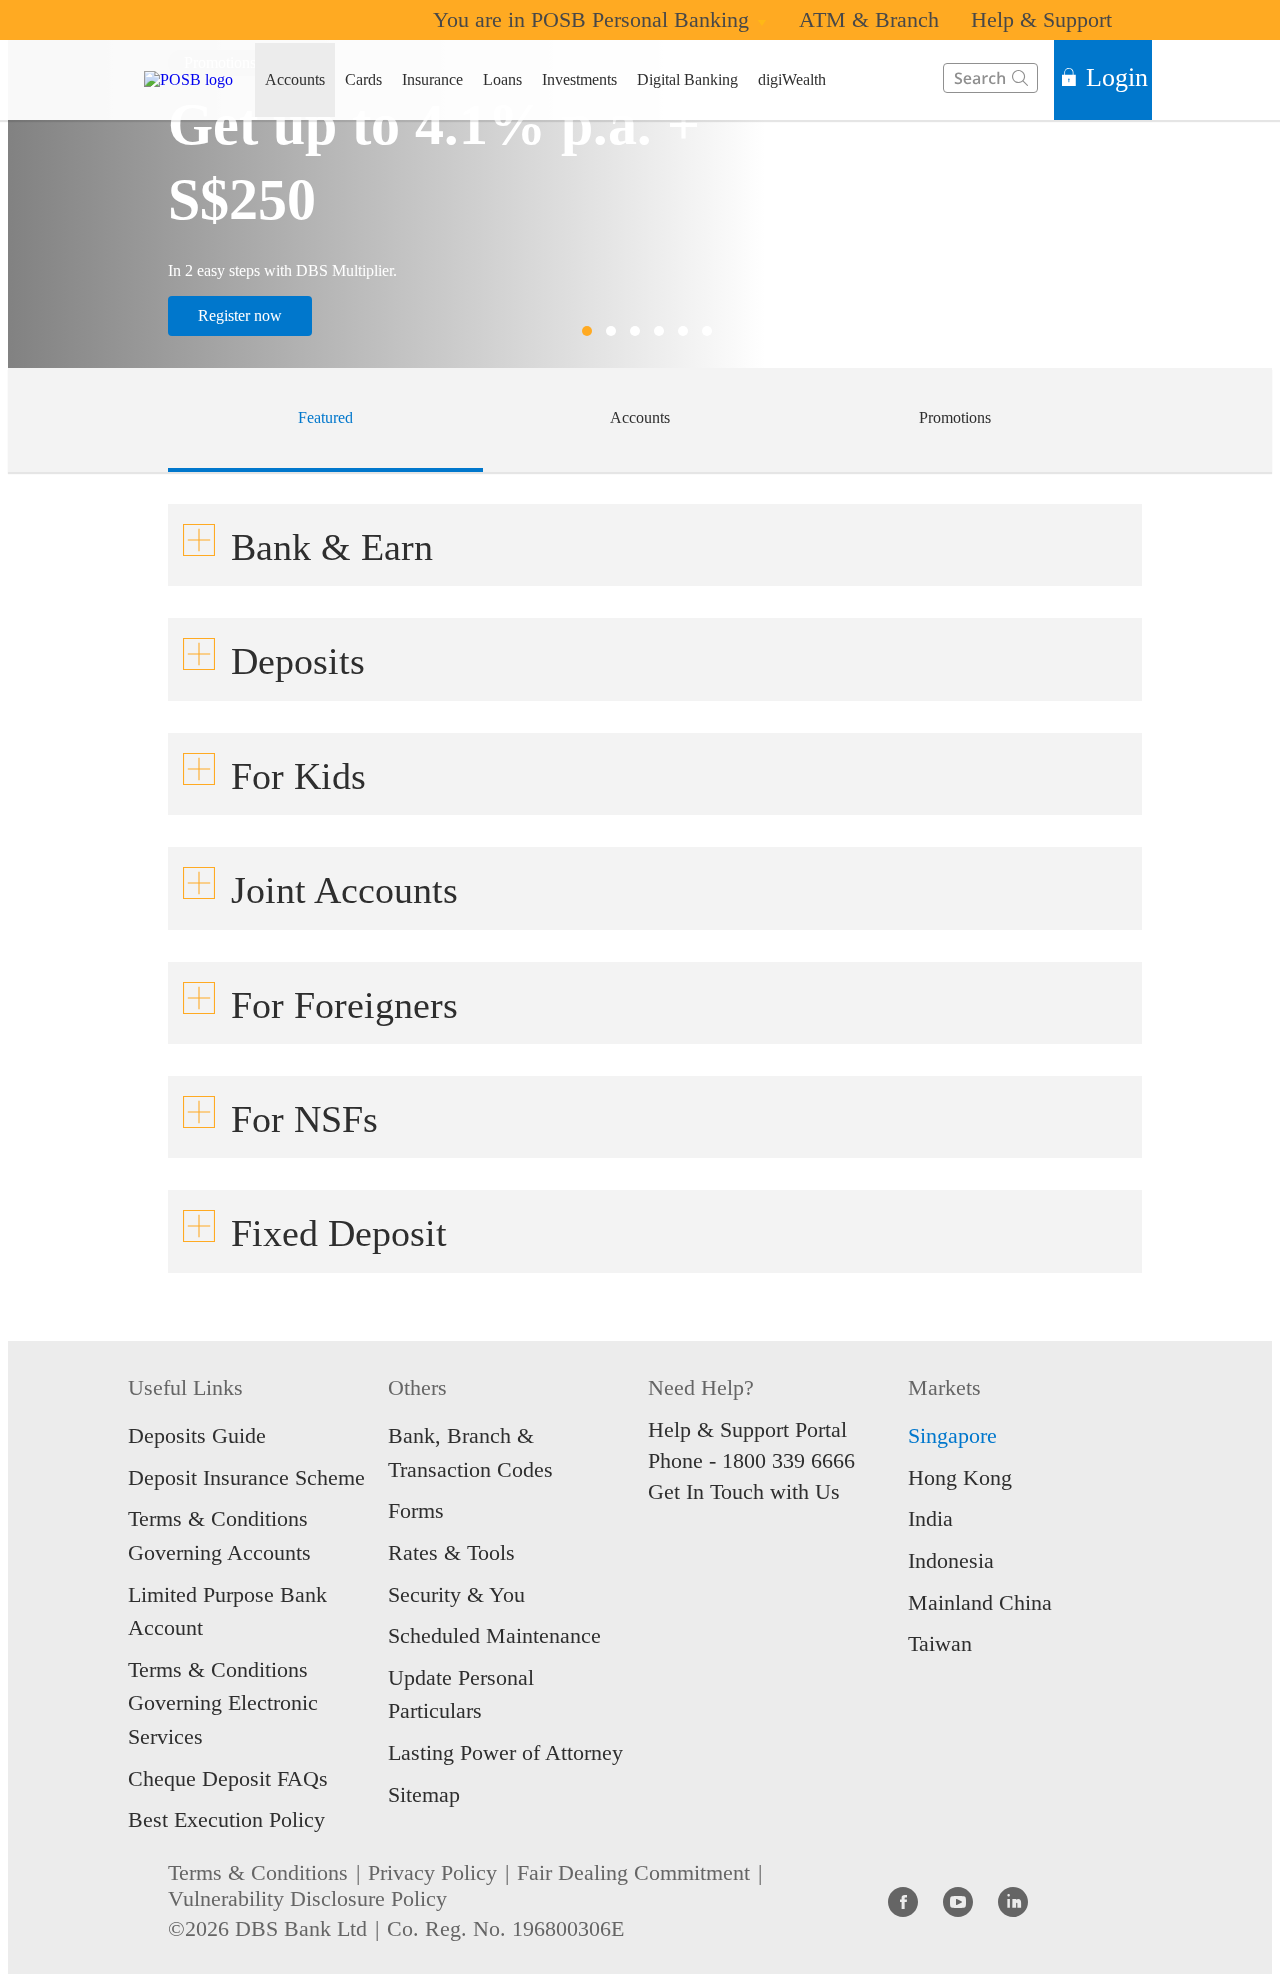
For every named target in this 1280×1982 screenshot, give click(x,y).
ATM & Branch (869, 19)
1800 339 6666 (788, 1460)
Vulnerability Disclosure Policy (307, 1898)
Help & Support (1041, 19)
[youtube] (958, 1901)
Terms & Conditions (258, 1872)
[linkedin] (1013, 1901)
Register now (240, 315)
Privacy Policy (432, 1872)
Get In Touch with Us (744, 1491)
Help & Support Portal (747, 1429)
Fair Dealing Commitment (633, 1872)
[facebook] (903, 1901)
